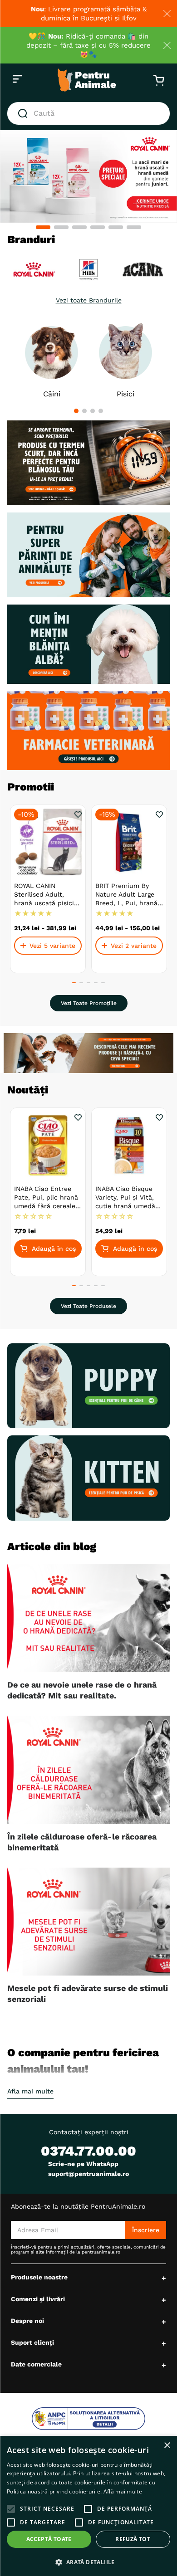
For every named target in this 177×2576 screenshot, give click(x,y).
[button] (43, 227)
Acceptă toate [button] (49, 2539)
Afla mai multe (30, 2091)
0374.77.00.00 (88, 2151)
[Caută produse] (25, 113)
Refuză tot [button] (133, 2539)
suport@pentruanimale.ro (88, 2174)
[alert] (88, 2506)
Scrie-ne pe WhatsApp (83, 2164)
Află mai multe (123, 2491)
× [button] (167, 2446)
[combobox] (88, 113)
